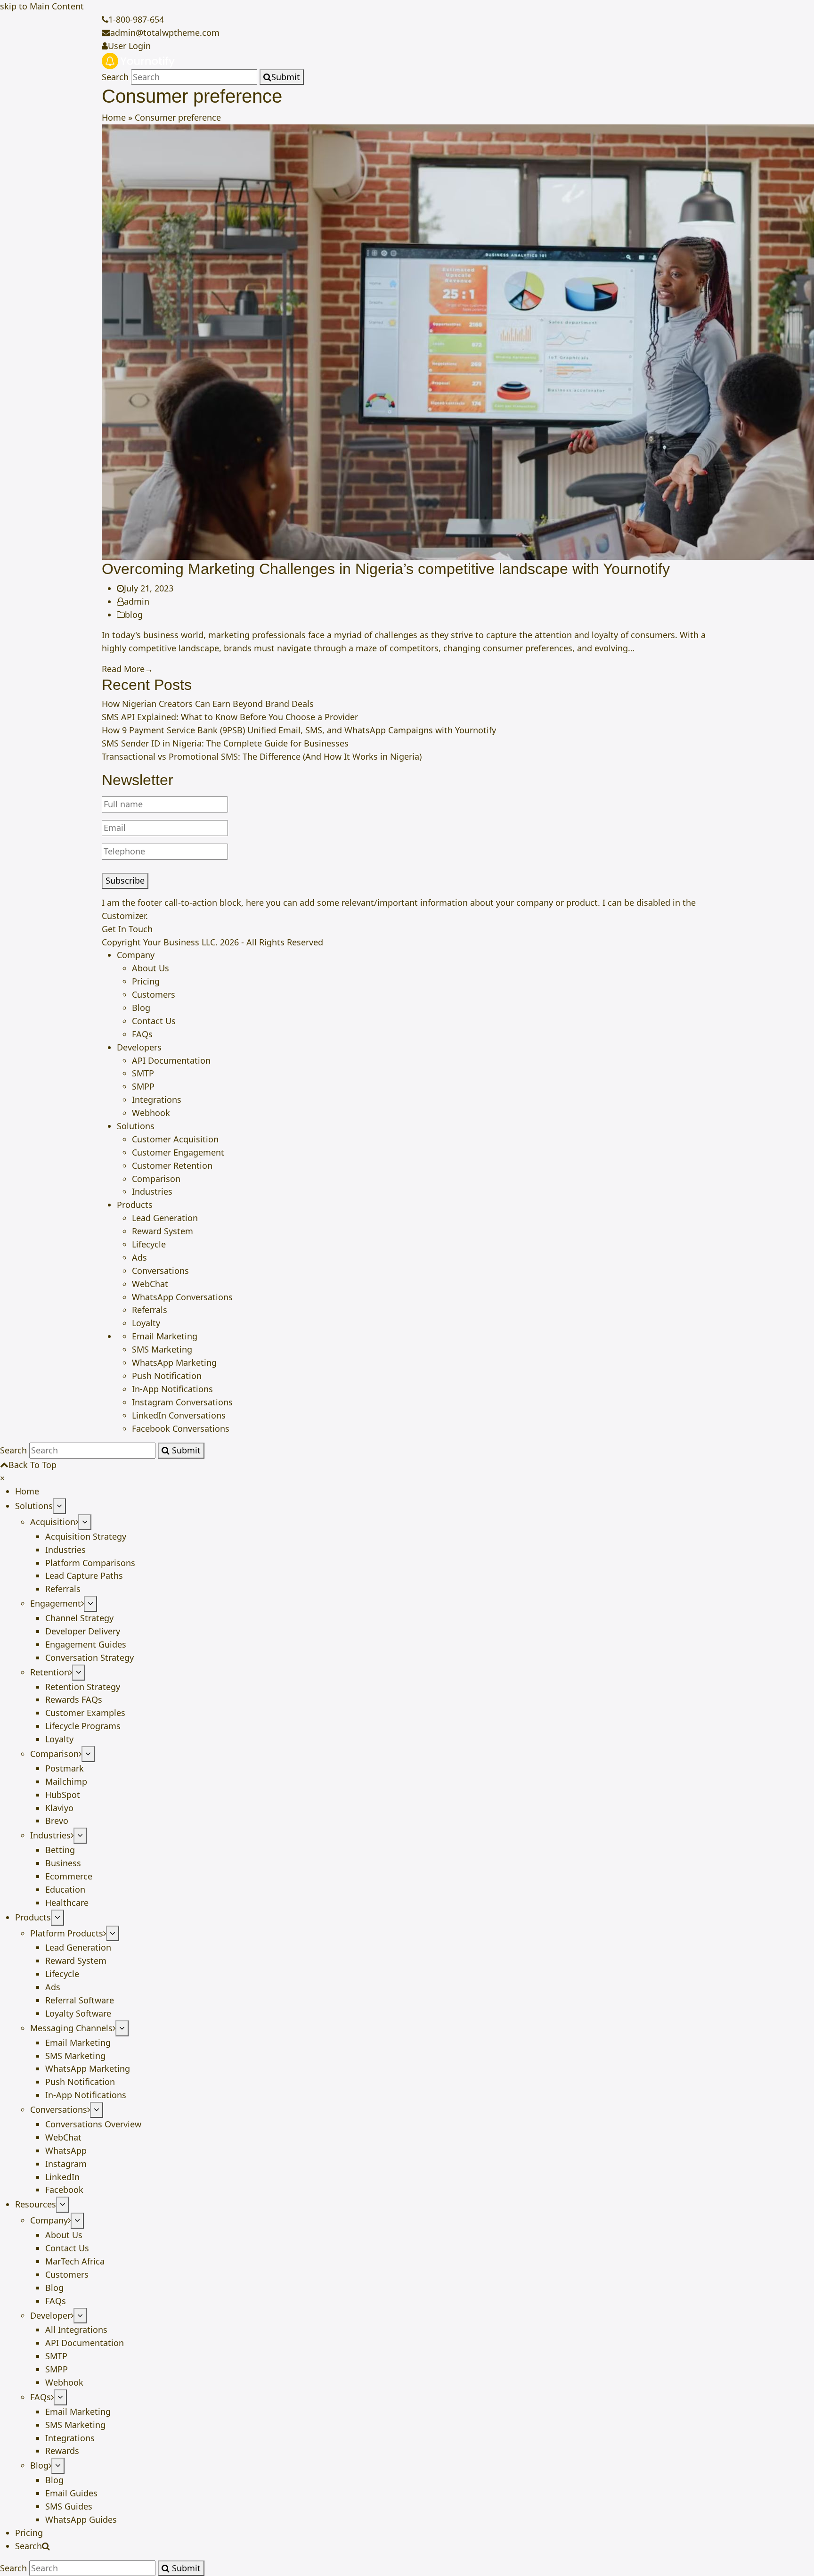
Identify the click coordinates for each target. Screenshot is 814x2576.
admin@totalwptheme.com (165, 33)
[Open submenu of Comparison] (88, 1754)
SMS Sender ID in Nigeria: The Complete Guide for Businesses (225, 743)
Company (136, 955)
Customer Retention (172, 1165)
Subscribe (125, 880)
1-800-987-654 (136, 19)
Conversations (160, 1271)
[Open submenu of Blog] (58, 2466)
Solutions (136, 1126)
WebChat (150, 1284)
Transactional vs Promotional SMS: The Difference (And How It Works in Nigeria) (262, 756)
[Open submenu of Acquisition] (85, 1522)
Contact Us (154, 1021)
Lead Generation (165, 1218)
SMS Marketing (162, 1349)
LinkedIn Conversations (179, 1415)
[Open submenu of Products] (57, 1918)
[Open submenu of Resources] (63, 2205)
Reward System (163, 1231)
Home (114, 117)
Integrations (157, 1099)
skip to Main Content (42, 6)
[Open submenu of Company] (77, 2221)
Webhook (151, 1113)
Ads (139, 1257)
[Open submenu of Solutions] (59, 1506)
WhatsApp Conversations (182, 1297)
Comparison (156, 1179)
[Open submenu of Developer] (80, 2316)
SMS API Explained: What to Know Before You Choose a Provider (230, 717)
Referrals (150, 1310)
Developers (139, 1047)
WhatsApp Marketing (174, 1362)
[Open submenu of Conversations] (97, 2110)
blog (134, 615)
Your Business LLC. (180, 942)
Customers (154, 994)
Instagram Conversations (182, 1402)
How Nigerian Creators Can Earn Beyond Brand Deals (208, 704)
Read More (127, 669)
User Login (129, 46)
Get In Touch (127, 929)
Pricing (146, 981)
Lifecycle (149, 1244)
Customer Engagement (178, 1152)
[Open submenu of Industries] (80, 1836)
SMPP (143, 1086)
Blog (141, 1008)
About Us (151, 968)
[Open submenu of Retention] (79, 1673)
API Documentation (171, 1060)
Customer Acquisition (175, 1139)
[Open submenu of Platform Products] (113, 1934)
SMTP (143, 1073)
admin (137, 601)
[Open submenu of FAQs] (60, 2397)
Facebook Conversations (181, 1428)
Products (135, 1205)
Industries (152, 1191)
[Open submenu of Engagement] (90, 1604)
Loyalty (146, 1323)
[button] (2, 1478)
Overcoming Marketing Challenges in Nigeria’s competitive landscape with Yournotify (386, 569)
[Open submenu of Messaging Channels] (122, 2028)
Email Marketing (165, 1336)
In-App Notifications (172, 1389)
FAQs (142, 1034)
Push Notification (167, 1376)
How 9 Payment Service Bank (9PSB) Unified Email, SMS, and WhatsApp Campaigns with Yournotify (299, 730)
